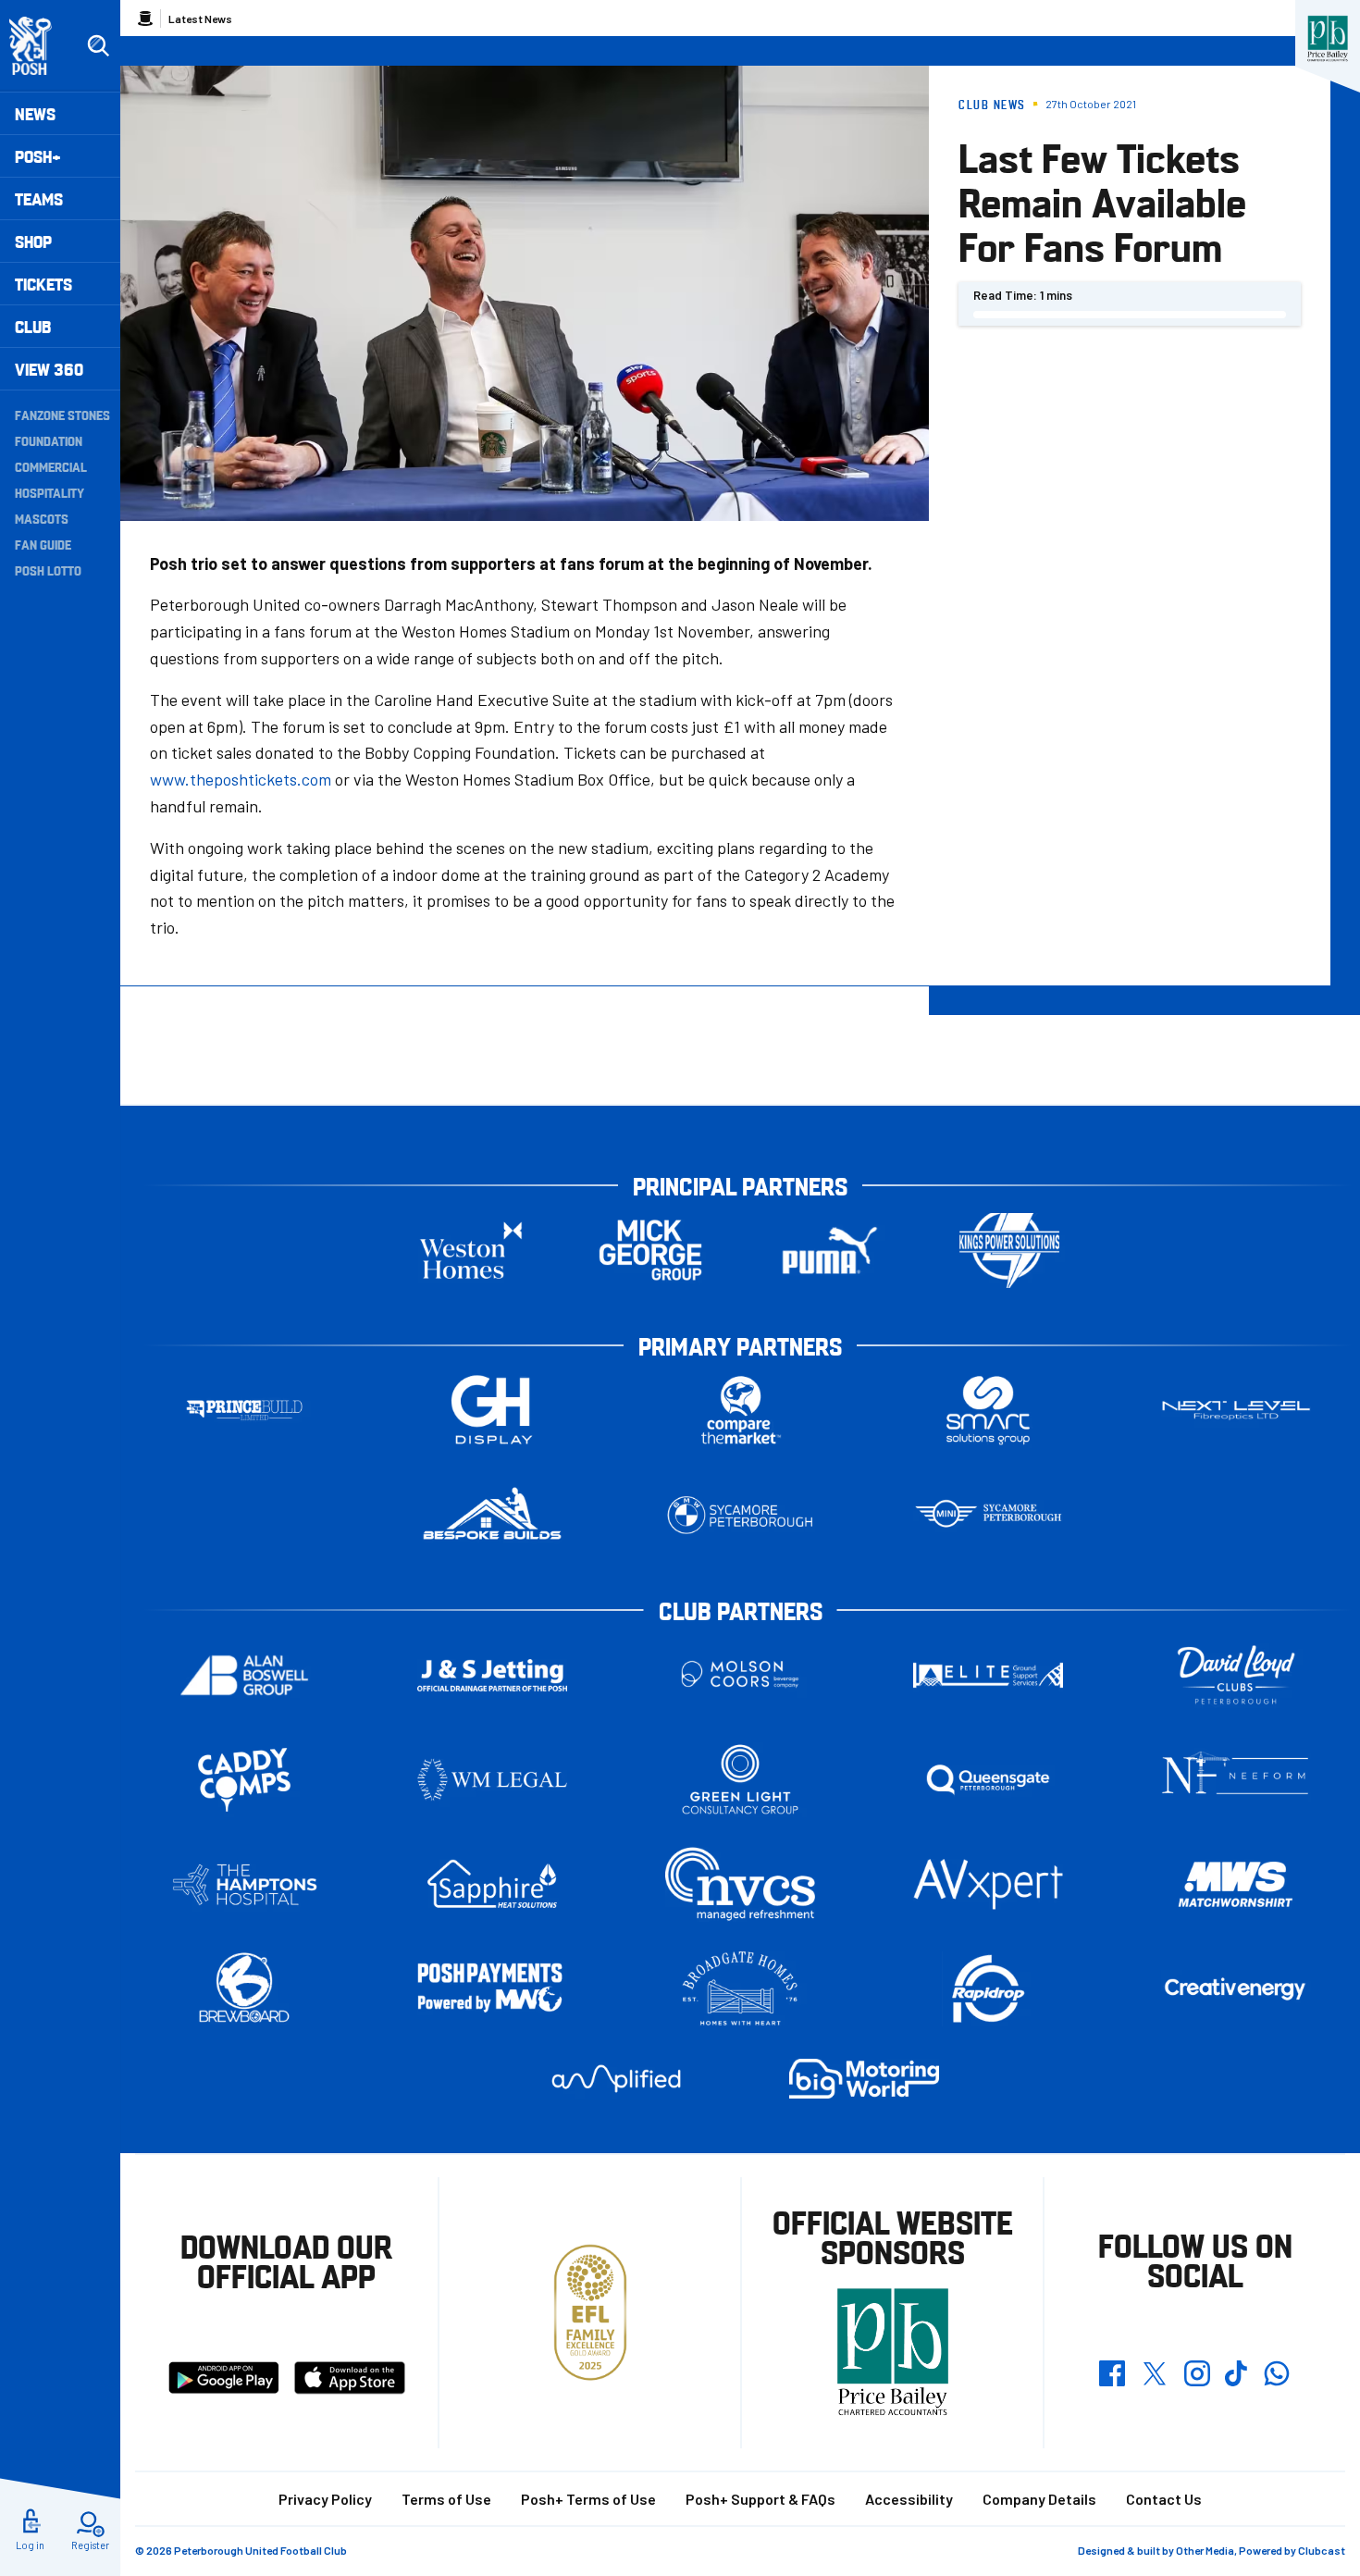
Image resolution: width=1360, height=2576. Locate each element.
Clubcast (1322, 2550)
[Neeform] (1236, 1780)
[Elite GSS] (988, 1675)
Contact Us (1164, 2499)
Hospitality (49, 492)
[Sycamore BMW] (740, 1515)
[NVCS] (740, 1884)
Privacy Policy (325, 2499)
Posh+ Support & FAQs (760, 2499)
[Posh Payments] (492, 1989)
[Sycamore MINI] (988, 1515)
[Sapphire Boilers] (492, 1884)
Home (145, 19)
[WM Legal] (492, 1780)
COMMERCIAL (51, 466)
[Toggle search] (98, 46)
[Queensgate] (988, 1780)
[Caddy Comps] (244, 1780)
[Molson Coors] (740, 1675)
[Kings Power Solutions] (1009, 1251)
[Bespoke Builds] (492, 1515)
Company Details (1039, 2499)
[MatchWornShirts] (1236, 1884)
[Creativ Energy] (1236, 1989)
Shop (33, 241)
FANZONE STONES (62, 415)
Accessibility (909, 2499)
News (35, 113)
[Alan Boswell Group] (244, 1675)
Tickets (43, 284)
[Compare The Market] (740, 1411)
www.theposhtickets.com (241, 779)
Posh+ (38, 156)
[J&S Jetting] (492, 1675)
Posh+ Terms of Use (588, 2499)
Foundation (49, 440)
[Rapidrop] (988, 1989)
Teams (39, 198)
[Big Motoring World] (864, 2079)
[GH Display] (492, 1411)
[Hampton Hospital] (244, 1884)
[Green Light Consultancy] (740, 1780)
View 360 (49, 369)
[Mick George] (650, 1251)
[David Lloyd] (1236, 1675)
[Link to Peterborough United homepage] (38, 46)
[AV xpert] (988, 1884)
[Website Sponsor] (1328, 39)
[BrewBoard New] (244, 1989)
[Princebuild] (244, 1411)
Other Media (1205, 2550)
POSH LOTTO (48, 570)
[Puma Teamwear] (830, 1251)
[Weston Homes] (471, 1251)
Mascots (42, 518)
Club (33, 326)
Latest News (200, 19)
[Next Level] (1236, 1411)
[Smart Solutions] (988, 1411)
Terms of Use (446, 2499)
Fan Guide (43, 544)
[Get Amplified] (616, 2079)
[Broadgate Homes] (740, 1989)
